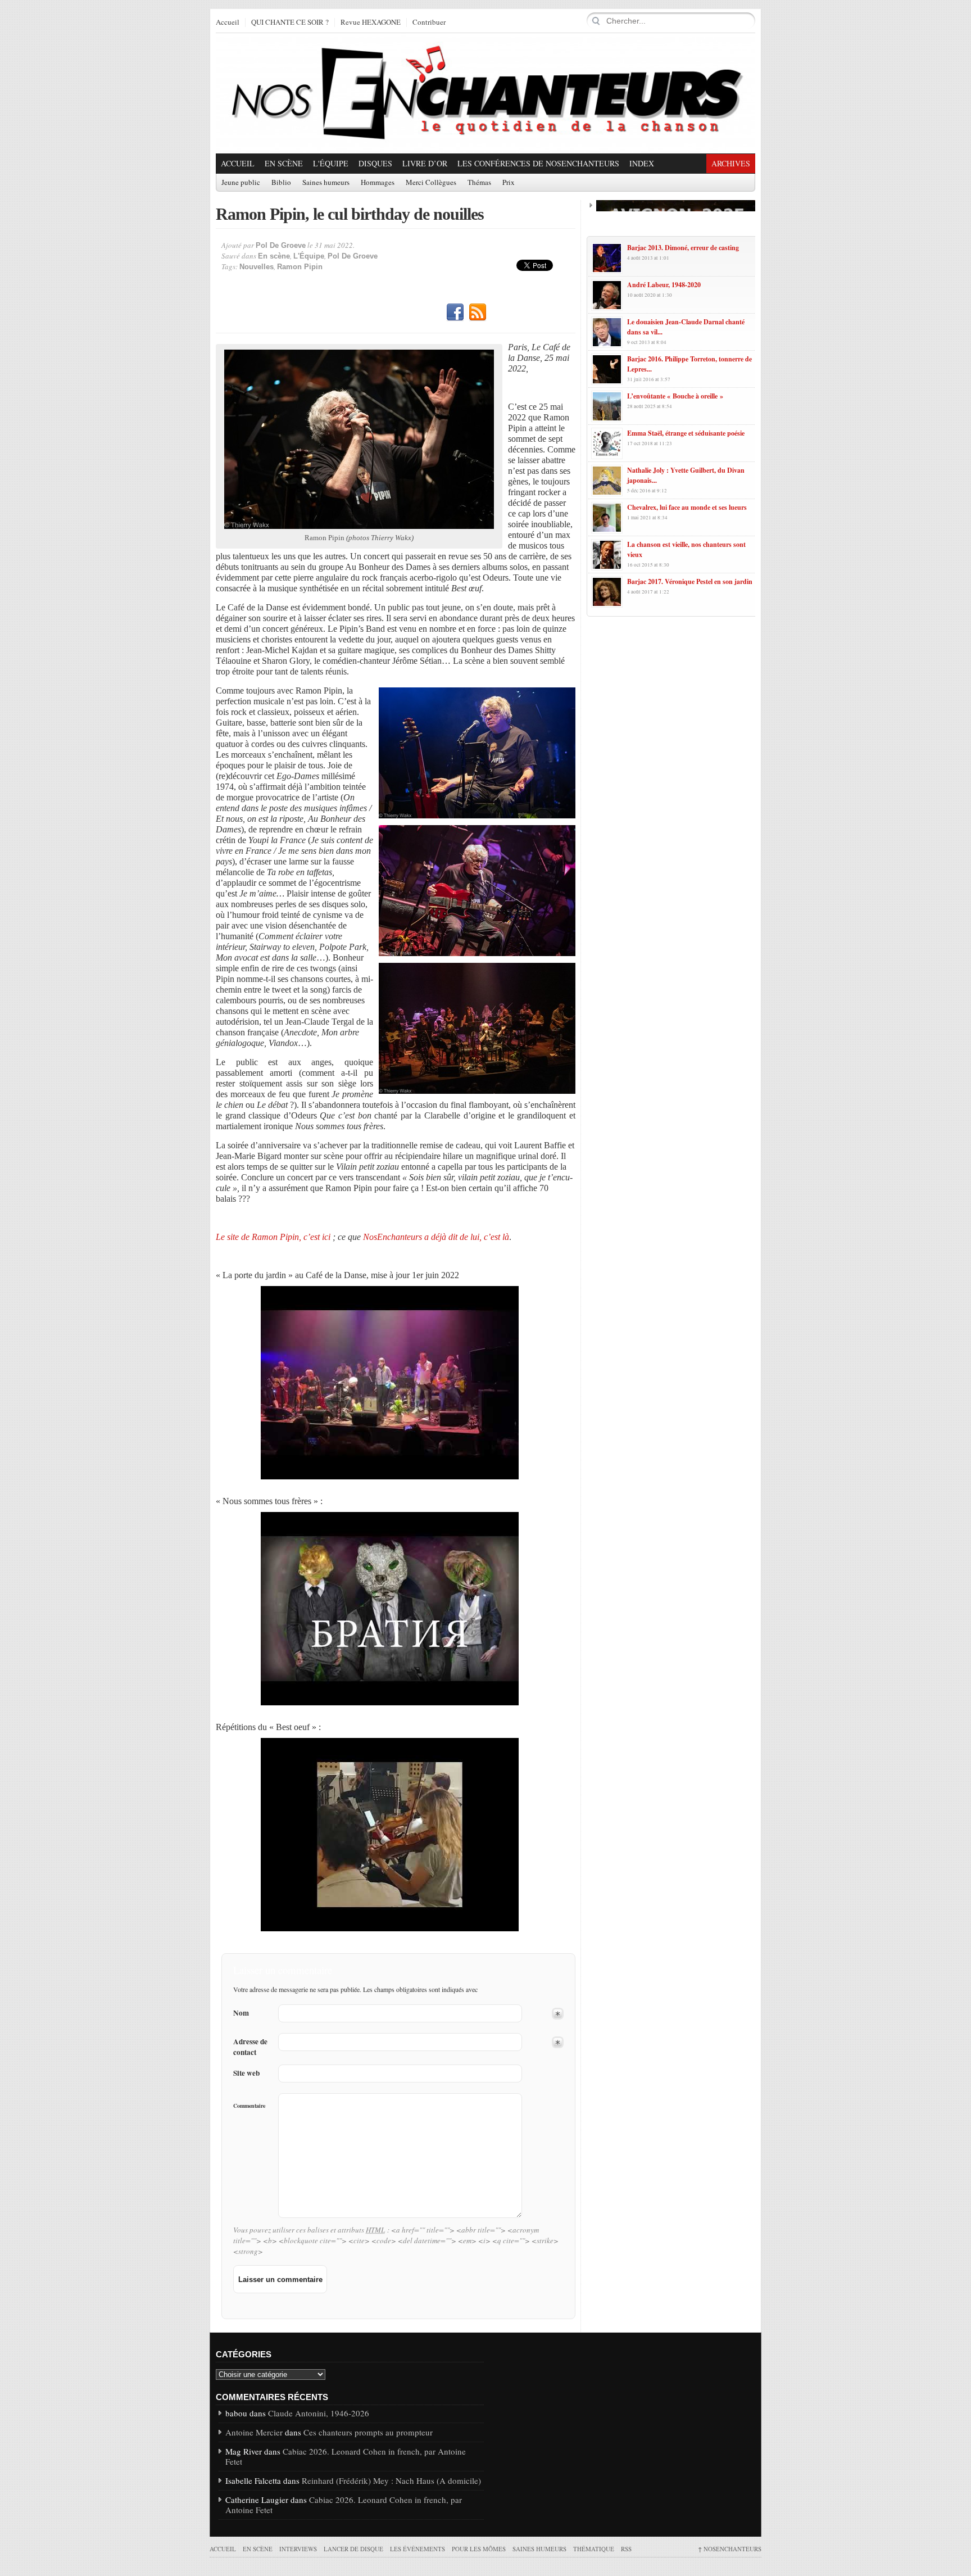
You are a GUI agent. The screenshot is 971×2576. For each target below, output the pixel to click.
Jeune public (241, 183)
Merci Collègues (431, 183)
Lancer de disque (353, 2549)
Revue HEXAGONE (371, 22)
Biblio (281, 183)
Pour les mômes (479, 2549)
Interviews (298, 2549)
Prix (509, 183)
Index (642, 163)
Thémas (479, 183)
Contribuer (429, 22)
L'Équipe (331, 163)
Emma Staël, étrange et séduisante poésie (686, 433)
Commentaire (249, 2106)
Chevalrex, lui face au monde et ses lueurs (687, 507)
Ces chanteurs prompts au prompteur (368, 2432)
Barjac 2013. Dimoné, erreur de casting (683, 248)
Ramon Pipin (300, 267)
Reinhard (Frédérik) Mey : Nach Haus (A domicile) (391, 2480)
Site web (246, 2073)
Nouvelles (257, 267)
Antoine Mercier (254, 2432)
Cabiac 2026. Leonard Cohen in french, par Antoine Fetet (346, 2456)
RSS (478, 313)
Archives (731, 163)
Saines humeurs (326, 183)
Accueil (228, 22)
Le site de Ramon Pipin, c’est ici (273, 1237)
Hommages (378, 183)
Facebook (455, 313)
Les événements (418, 2549)
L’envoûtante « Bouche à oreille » (675, 396)
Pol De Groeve (281, 245)
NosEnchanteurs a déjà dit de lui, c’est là (436, 1237)
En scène (284, 163)
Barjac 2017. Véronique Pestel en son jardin (690, 581)
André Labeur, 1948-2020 (664, 285)
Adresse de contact (250, 2047)
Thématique (594, 2549)
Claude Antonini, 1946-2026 (319, 2413)
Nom (241, 2013)
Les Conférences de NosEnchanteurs (538, 163)
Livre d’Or (425, 163)
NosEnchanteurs (730, 2549)
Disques (375, 163)
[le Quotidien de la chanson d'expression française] (485, 93)
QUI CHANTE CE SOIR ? (290, 22)
